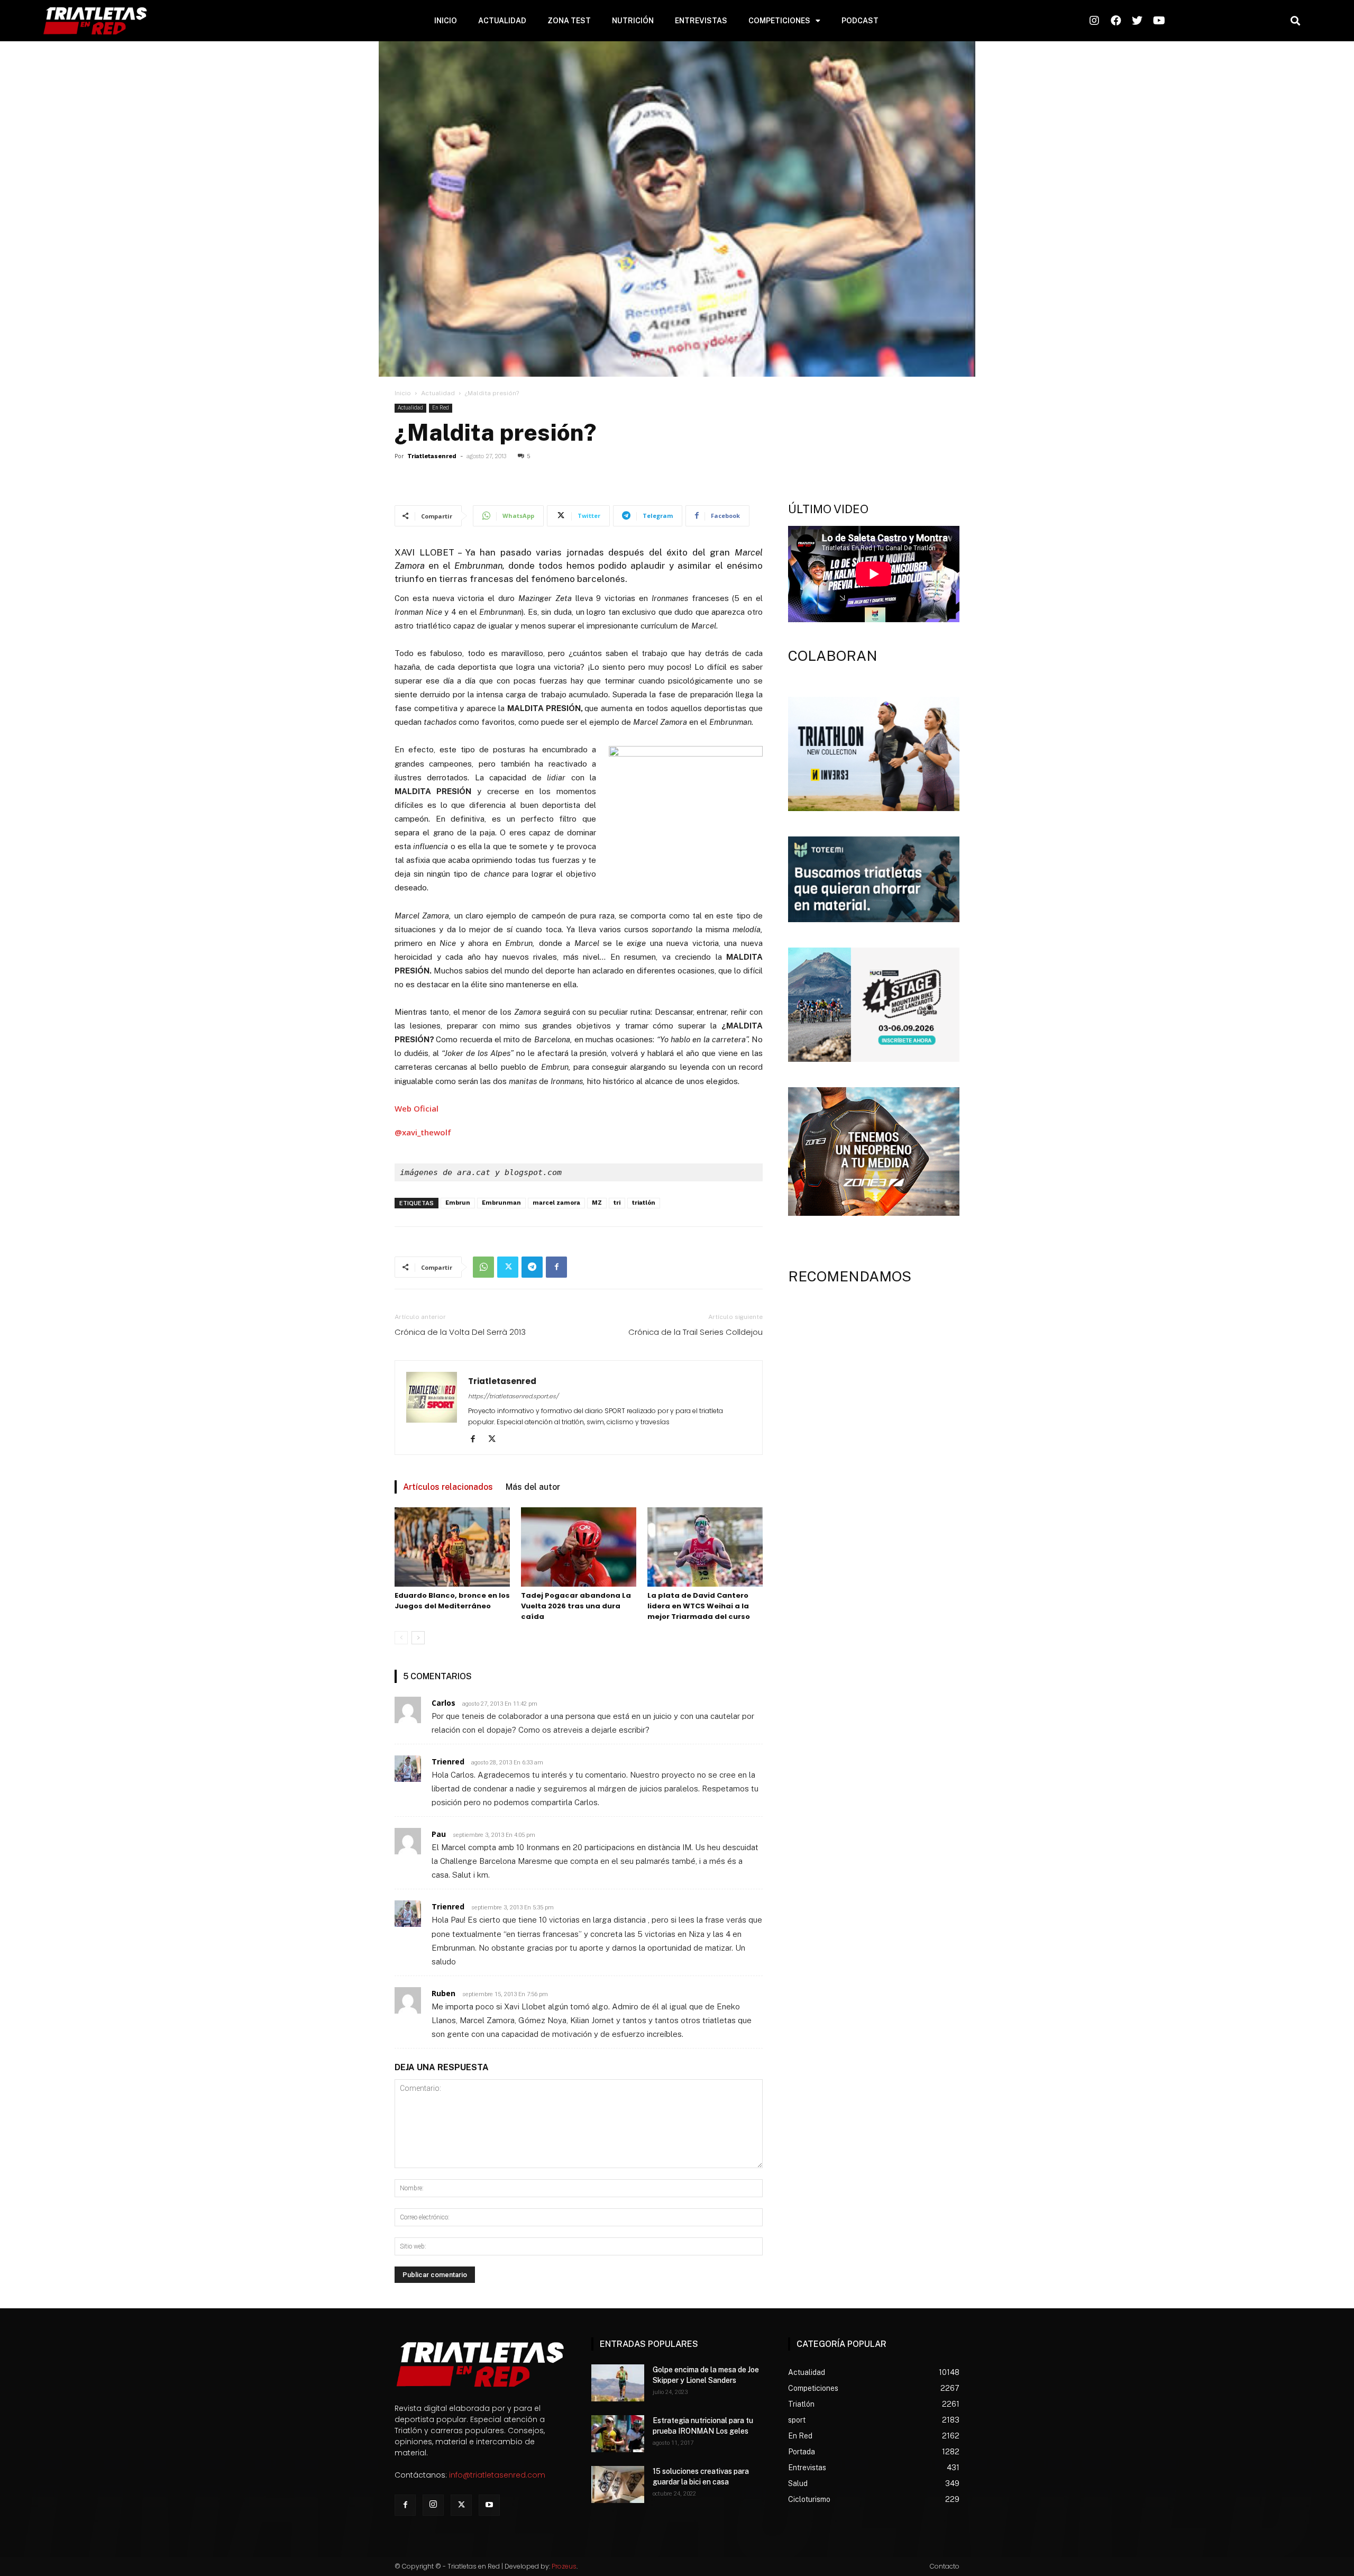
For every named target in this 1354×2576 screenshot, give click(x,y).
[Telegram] (532, 1267)
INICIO (446, 21)
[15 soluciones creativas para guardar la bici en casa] (618, 2484)
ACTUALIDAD (502, 21)
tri (617, 1203)
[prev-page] (401, 1638)
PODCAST (860, 21)
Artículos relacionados (448, 1487)
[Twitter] (508, 1267)
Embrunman (501, 1203)
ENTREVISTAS (701, 21)
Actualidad (438, 393)
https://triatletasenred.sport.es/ (513, 1396)
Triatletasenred (432, 456)
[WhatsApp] (483, 1267)
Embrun (458, 1203)
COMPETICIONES (779, 21)
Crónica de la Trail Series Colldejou (696, 1332)
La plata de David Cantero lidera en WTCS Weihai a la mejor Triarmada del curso (699, 1606)
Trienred (448, 1762)
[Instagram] (433, 2505)
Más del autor (533, 1487)
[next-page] (418, 1638)
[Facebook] (556, 1267)
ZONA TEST (569, 21)
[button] (1295, 21)
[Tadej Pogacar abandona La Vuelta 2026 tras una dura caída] (579, 1547)
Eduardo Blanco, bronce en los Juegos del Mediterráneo (452, 1601)
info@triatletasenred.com (497, 2475)
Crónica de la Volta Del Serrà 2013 (460, 1332)
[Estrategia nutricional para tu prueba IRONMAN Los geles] (618, 2434)
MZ (597, 1203)
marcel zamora (556, 1203)
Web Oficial (417, 1108)
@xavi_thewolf (423, 1132)
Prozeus (564, 2566)
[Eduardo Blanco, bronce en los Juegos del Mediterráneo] (452, 1547)
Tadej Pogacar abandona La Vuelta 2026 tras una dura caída (576, 1606)
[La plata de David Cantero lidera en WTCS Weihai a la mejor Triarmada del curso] (705, 1547)
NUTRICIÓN (633, 21)
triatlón (644, 1203)
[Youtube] (489, 2505)
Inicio (403, 393)
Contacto (945, 2566)
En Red (441, 408)
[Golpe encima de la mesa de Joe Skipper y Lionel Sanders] (618, 2383)
